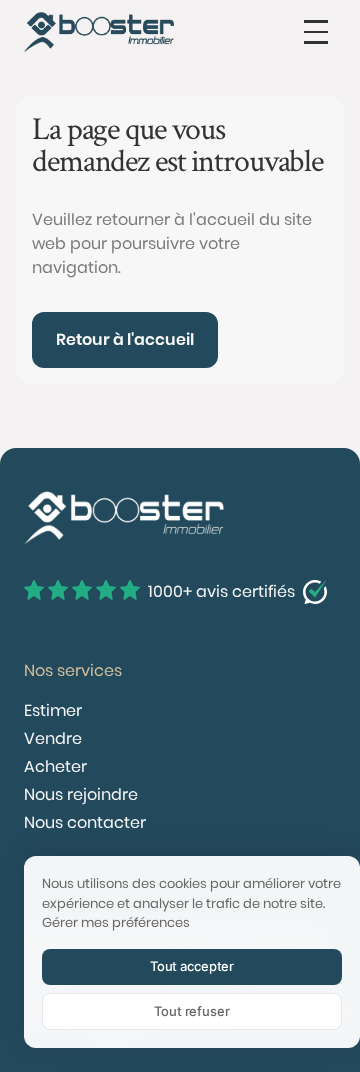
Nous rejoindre (81, 794)
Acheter (55, 766)
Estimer (53, 710)
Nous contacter (85, 822)
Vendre (53, 738)
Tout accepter (192, 966)
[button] (316, 32)
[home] (99, 32)
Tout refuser (191, 1011)
